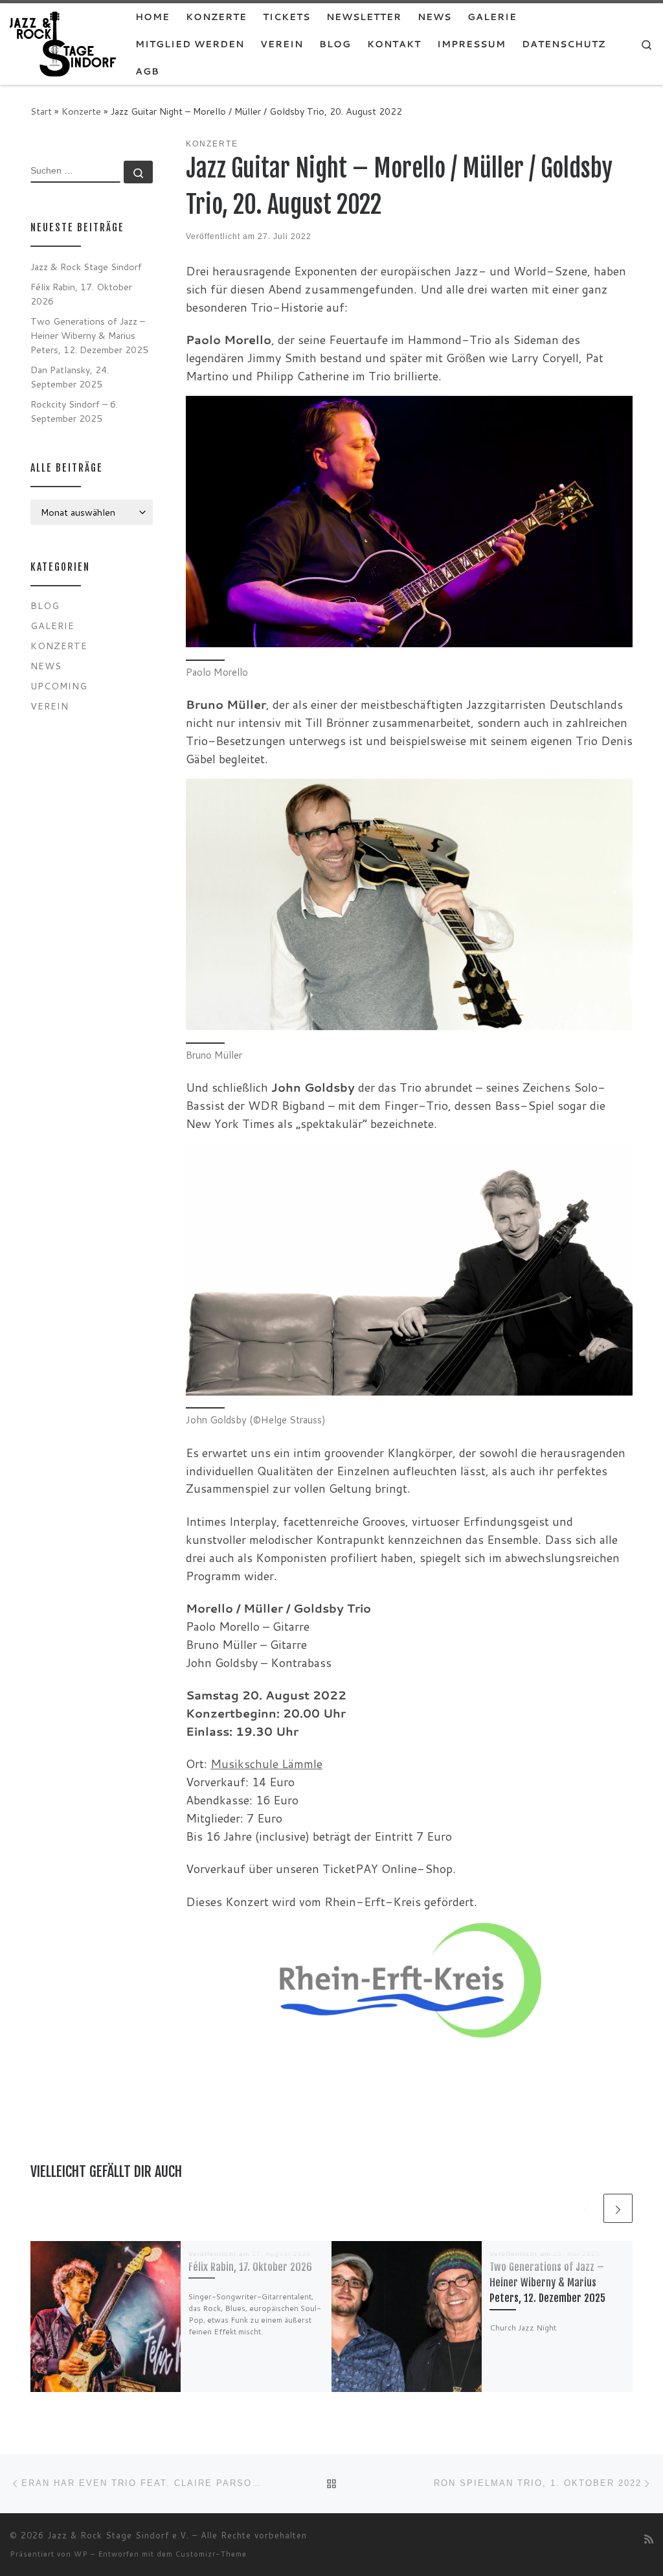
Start (41, 111)
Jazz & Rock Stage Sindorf (86, 267)
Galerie (52, 626)
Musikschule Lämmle (266, 1764)
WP (81, 2554)
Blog (45, 605)
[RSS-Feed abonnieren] (649, 2539)
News (46, 666)
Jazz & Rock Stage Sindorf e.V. (118, 2535)
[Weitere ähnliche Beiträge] (618, 2208)
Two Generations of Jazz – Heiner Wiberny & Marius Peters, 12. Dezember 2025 (547, 2283)
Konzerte (81, 111)
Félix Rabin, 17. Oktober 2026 (250, 2267)
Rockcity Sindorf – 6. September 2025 (74, 411)
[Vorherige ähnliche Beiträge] (586, 2208)
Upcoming (59, 686)
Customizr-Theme (211, 2554)
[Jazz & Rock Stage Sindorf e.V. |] (63, 43)
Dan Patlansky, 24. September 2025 (70, 377)
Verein (50, 706)
